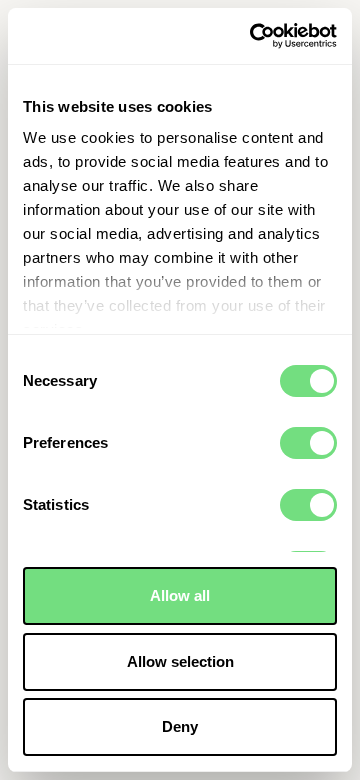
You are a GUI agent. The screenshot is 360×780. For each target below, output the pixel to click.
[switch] (308, 443)
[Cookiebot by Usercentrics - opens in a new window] (254, 36)
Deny (180, 726)
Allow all (180, 595)
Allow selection (180, 661)
